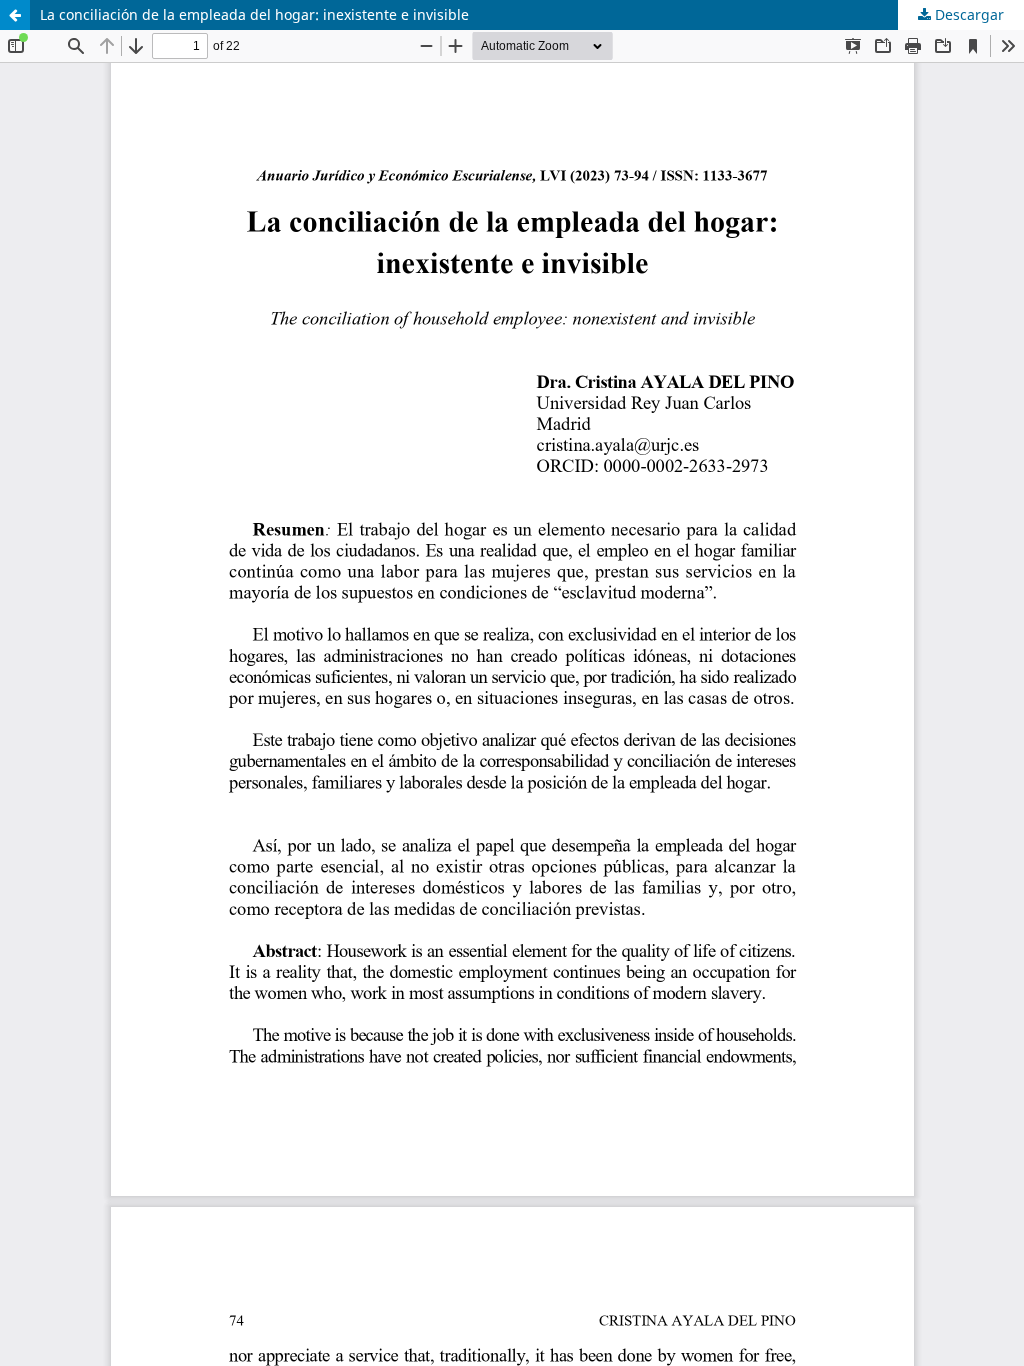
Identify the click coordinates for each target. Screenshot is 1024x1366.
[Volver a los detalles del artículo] (15, 15)
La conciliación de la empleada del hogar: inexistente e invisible (254, 14)
